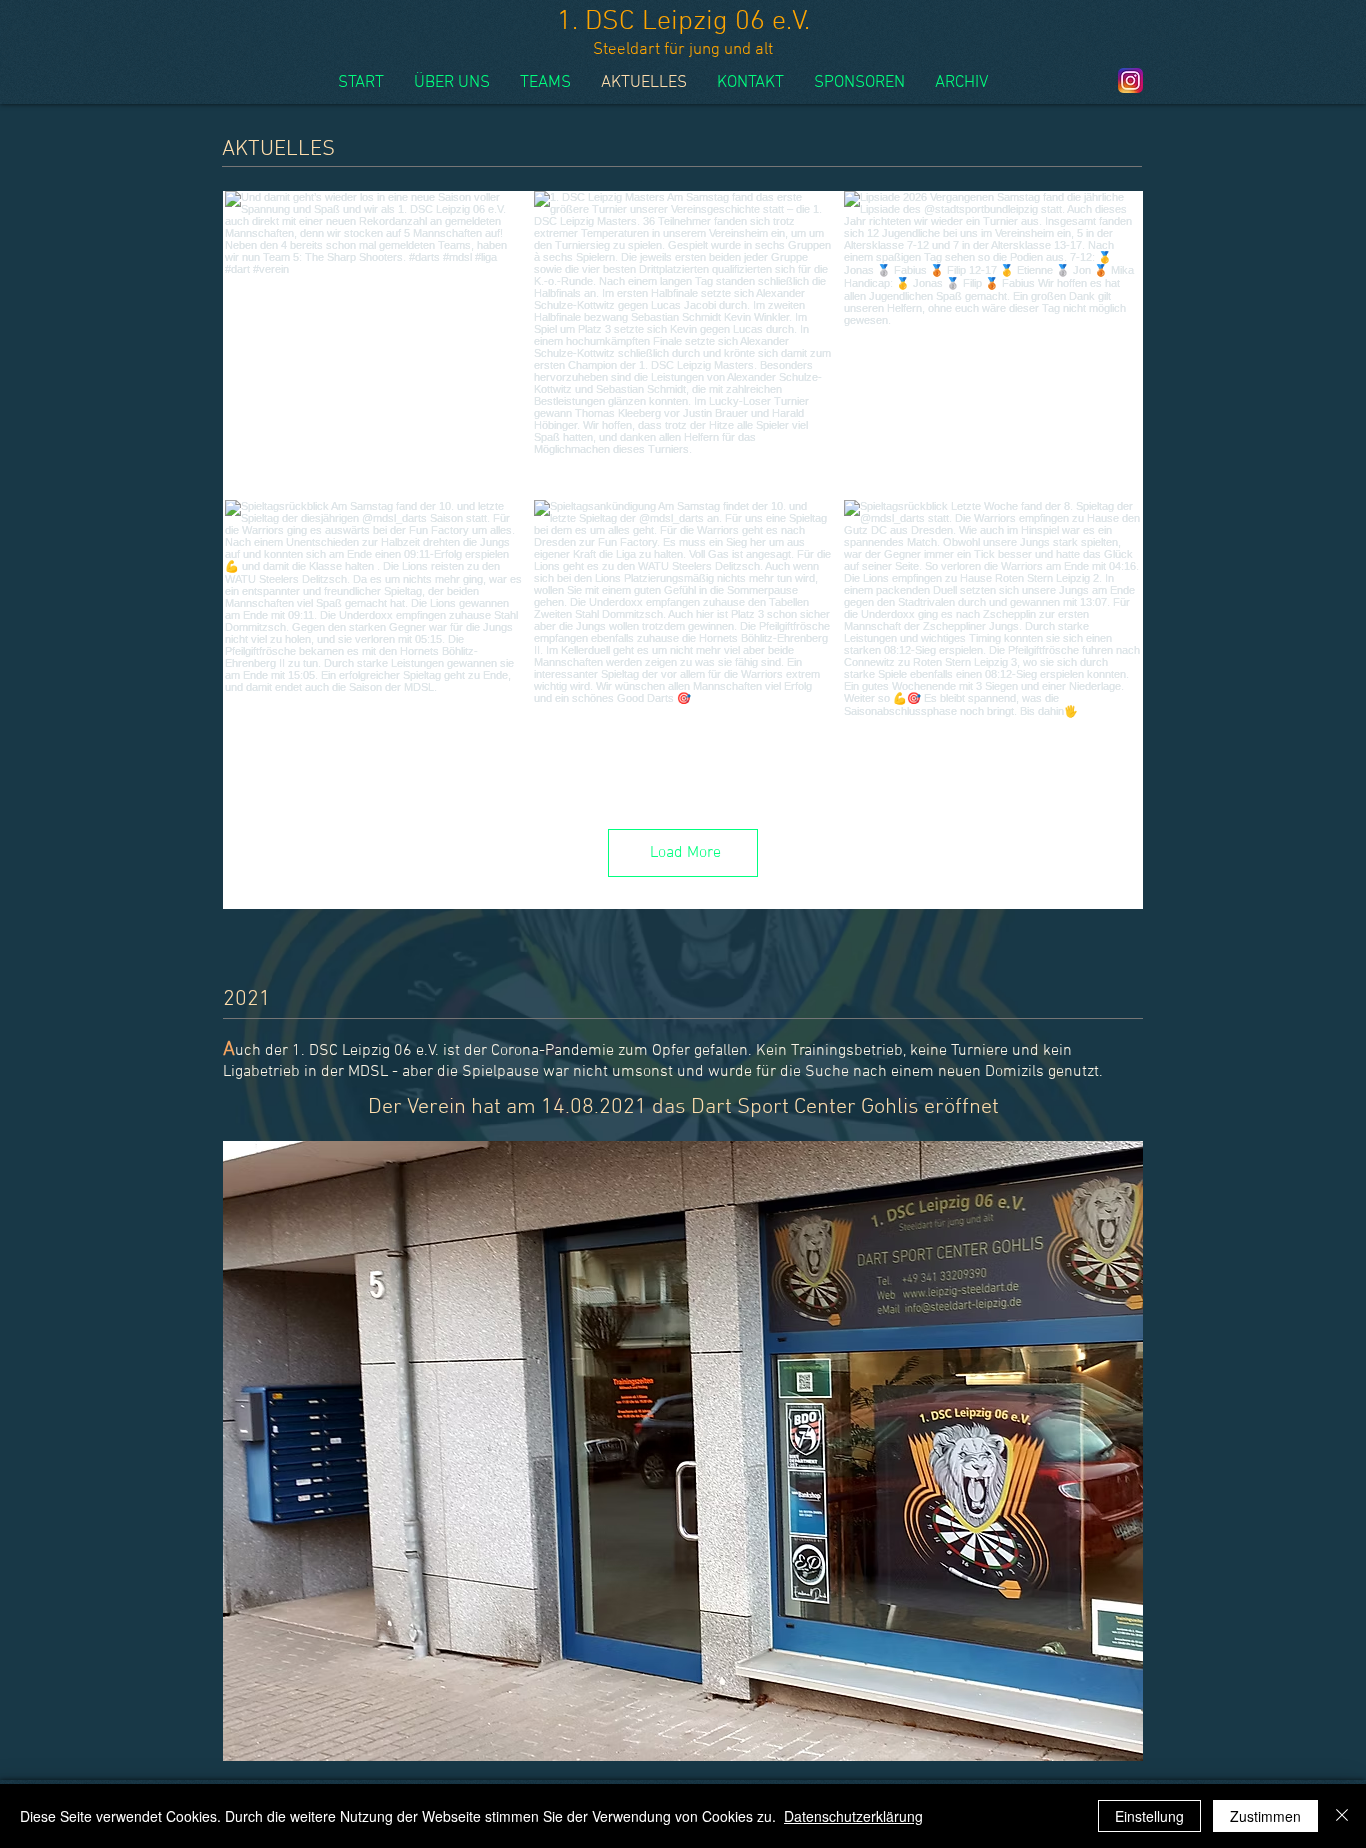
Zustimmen (1265, 1816)
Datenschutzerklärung (853, 1816)
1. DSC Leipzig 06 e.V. (683, 22)
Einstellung (1149, 1816)
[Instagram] (1130, 80)
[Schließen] (1342, 1816)
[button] (683, 1451)
